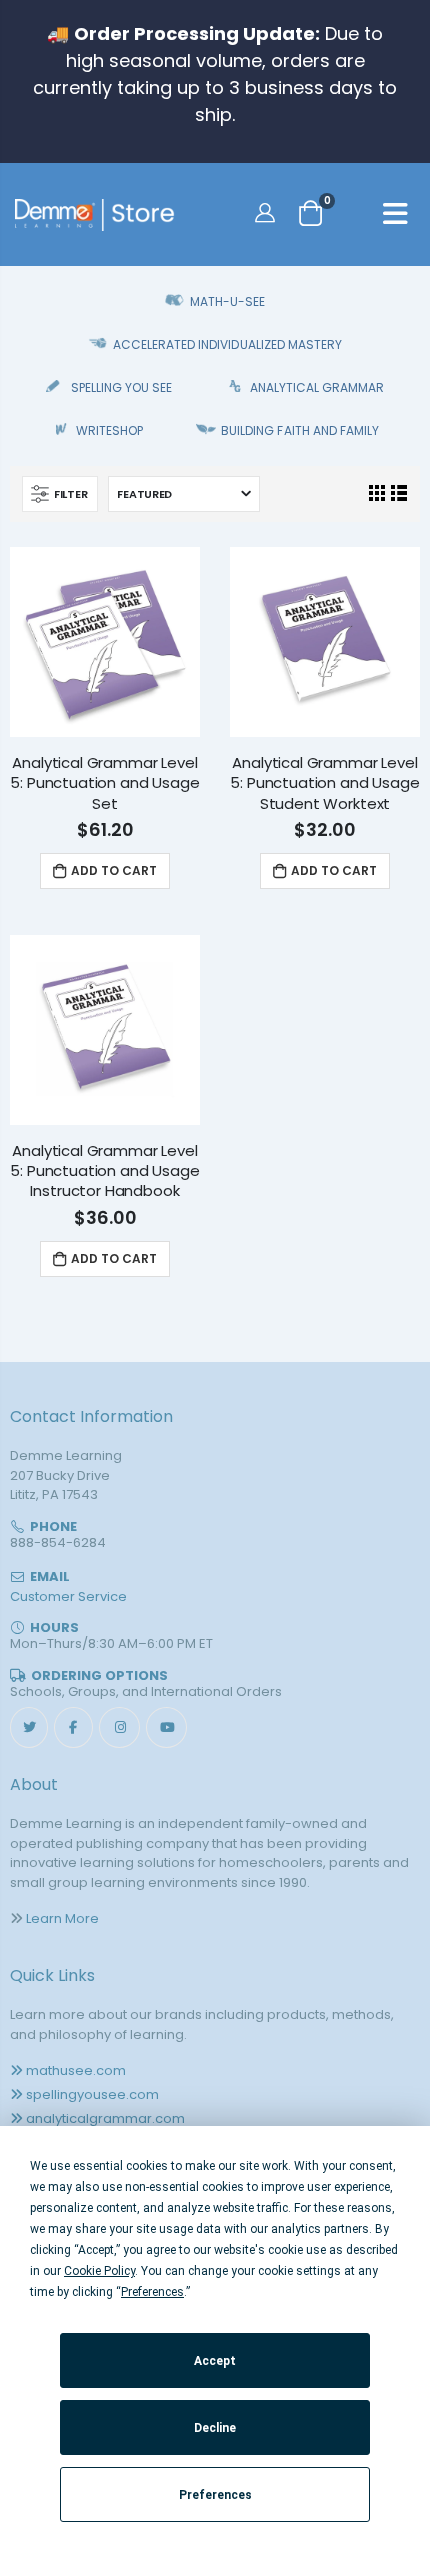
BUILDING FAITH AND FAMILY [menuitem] (299, 430)
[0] (310, 212)
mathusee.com (76, 2070)
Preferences (215, 2495)
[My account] (267, 212)
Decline (215, 2428)
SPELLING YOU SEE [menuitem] (121, 387)
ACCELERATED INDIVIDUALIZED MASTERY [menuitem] (227, 344)
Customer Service (68, 1596)
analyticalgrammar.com (105, 2118)
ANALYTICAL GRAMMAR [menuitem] (317, 387)
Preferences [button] (152, 2292)
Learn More (62, 1918)
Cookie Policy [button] (99, 2271)
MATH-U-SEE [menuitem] (227, 301)
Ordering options (99, 1675)
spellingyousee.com (92, 2094)
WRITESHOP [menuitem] (109, 430)
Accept (215, 2361)
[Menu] (395, 217)
